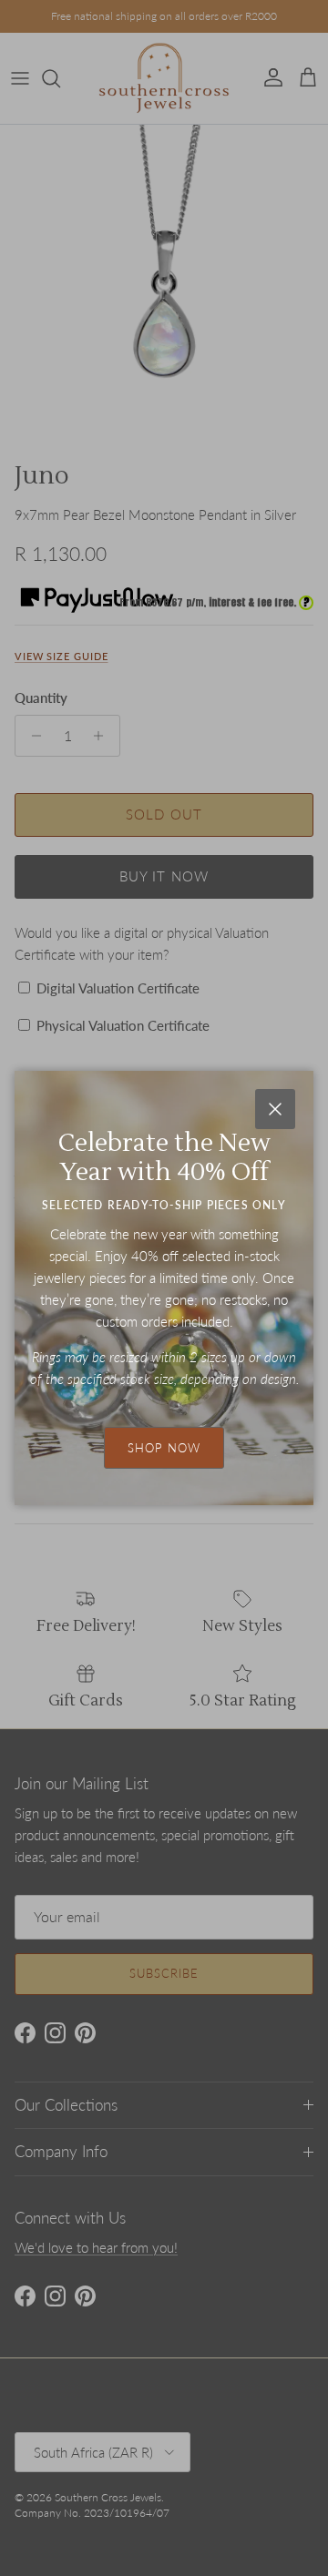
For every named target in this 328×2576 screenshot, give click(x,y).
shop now (164, 1448)
